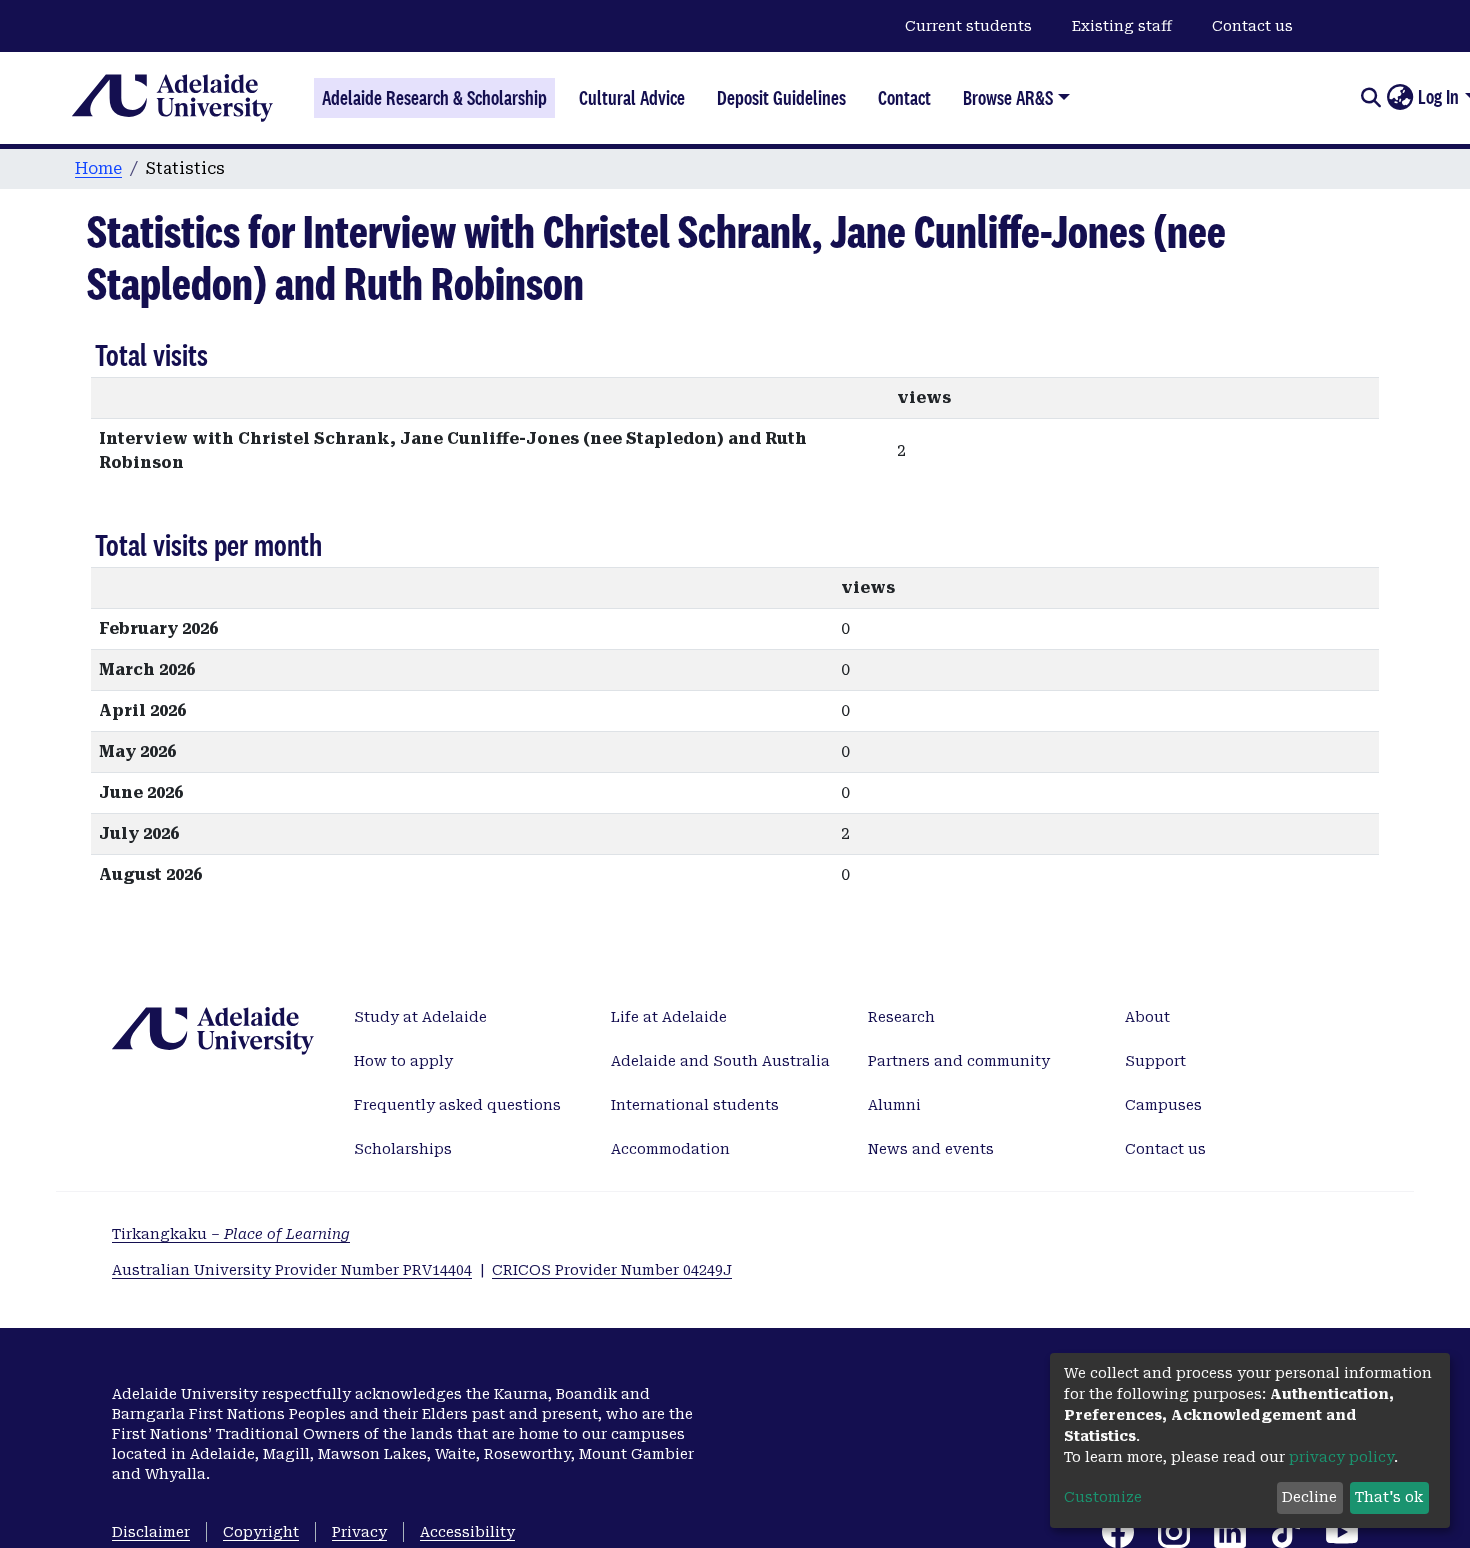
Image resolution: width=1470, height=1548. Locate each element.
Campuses (1163, 1105)
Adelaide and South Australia (720, 1061)
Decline (1309, 1497)
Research (901, 1017)
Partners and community (959, 1061)
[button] (1399, 98)
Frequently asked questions (457, 1105)
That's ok (1389, 1497)
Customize (1103, 1497)
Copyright (261, 1532)
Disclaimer (151, 1532)
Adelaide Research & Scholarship (434, 98)
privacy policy (1341, 1457)
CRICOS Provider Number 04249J (612, 1270)
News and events (931, 1149)
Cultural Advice (632, 98)
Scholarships (403, 1149)
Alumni (894, 1105)
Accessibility (467, 1532)
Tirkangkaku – (231, 1234)
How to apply (403, 1061)
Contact (904, 98)
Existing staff (1122, 26)
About (1147, 1017)
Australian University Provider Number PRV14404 (292, 1270)
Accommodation (670, 1149)
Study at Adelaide (420, 1017)
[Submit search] (1370, 98)
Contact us (1252, 26)
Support (1155, 1061)
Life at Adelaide (669, 1017)
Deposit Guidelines (781, 98)
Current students (968, 26)
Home (98, 168)
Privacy (359, 1532)
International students (695, 1105)
